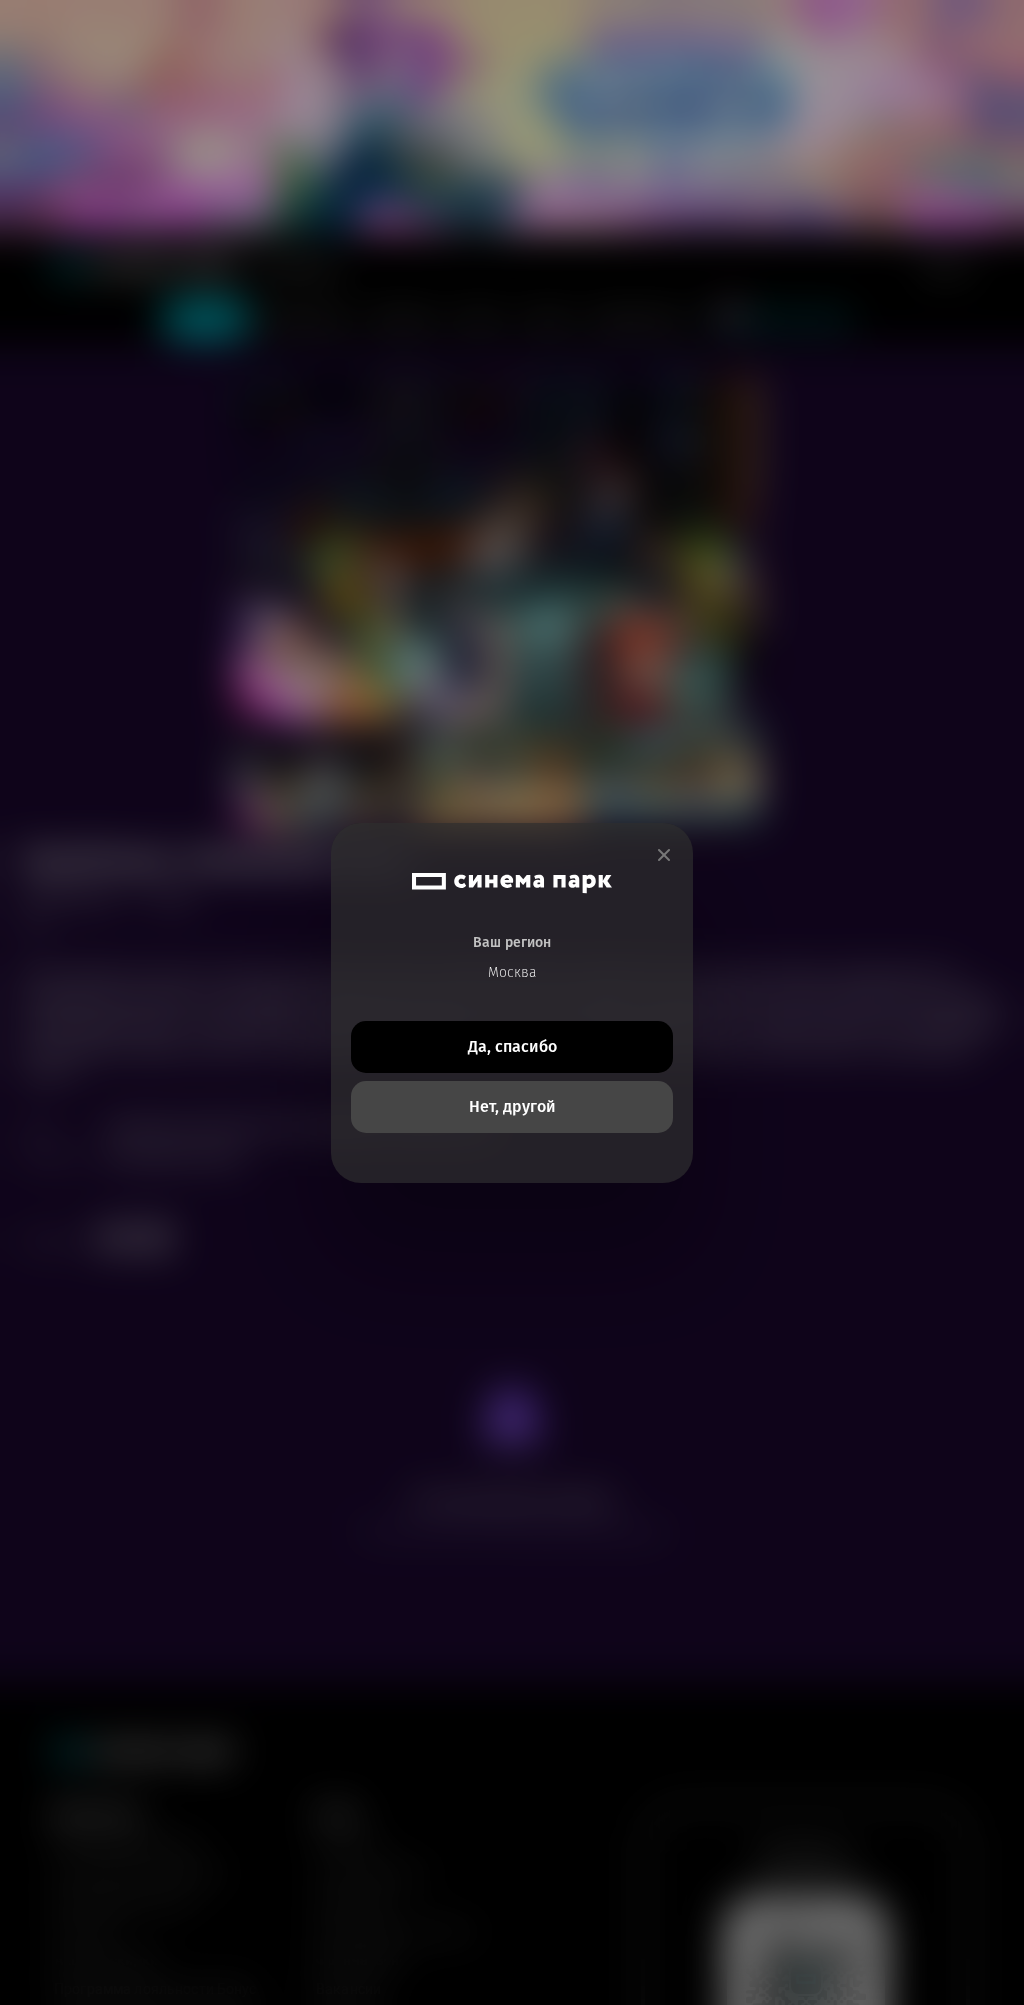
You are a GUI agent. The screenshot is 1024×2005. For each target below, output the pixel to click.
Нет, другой (512, 1106)
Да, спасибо (512, 1046)
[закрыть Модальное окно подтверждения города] (664, 855)
